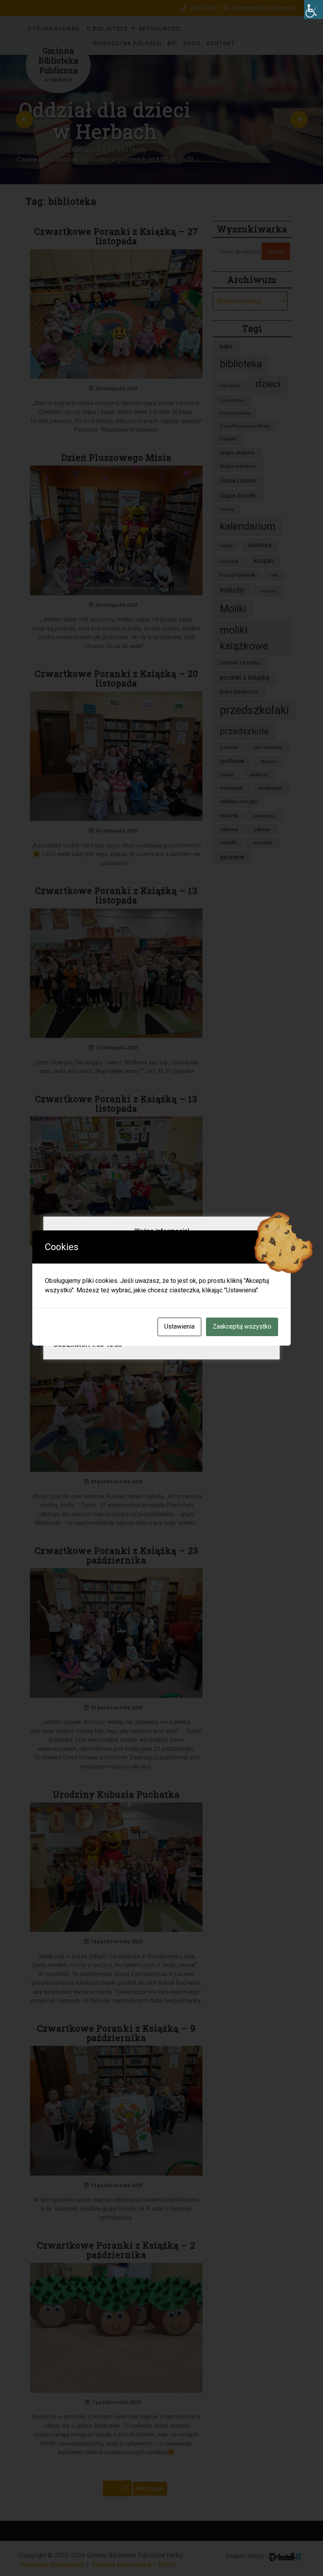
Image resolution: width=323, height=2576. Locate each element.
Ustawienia (179, 1326)
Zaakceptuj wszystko (242, 1326)
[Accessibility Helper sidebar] (314, 9)
